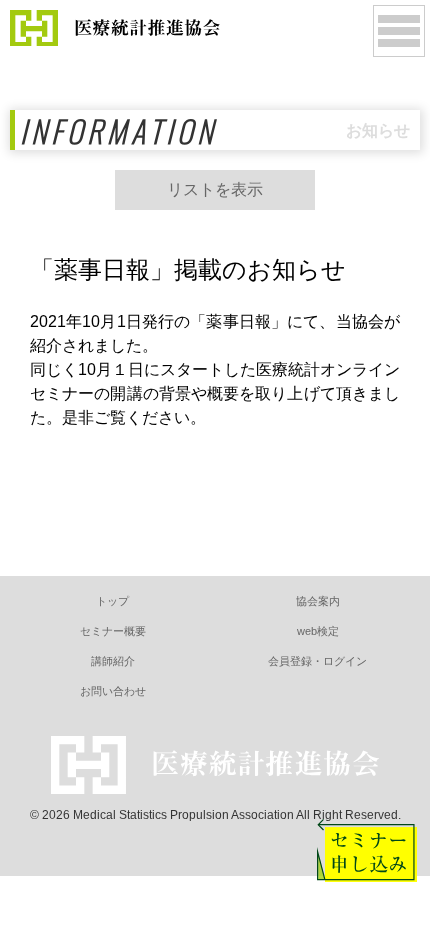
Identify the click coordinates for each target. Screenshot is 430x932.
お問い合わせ (113, 691)
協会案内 (318, 601)
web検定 (318, 631)
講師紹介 (113, 661)
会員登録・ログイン (317, 661)
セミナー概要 (113, 631)
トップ (112, 601)
